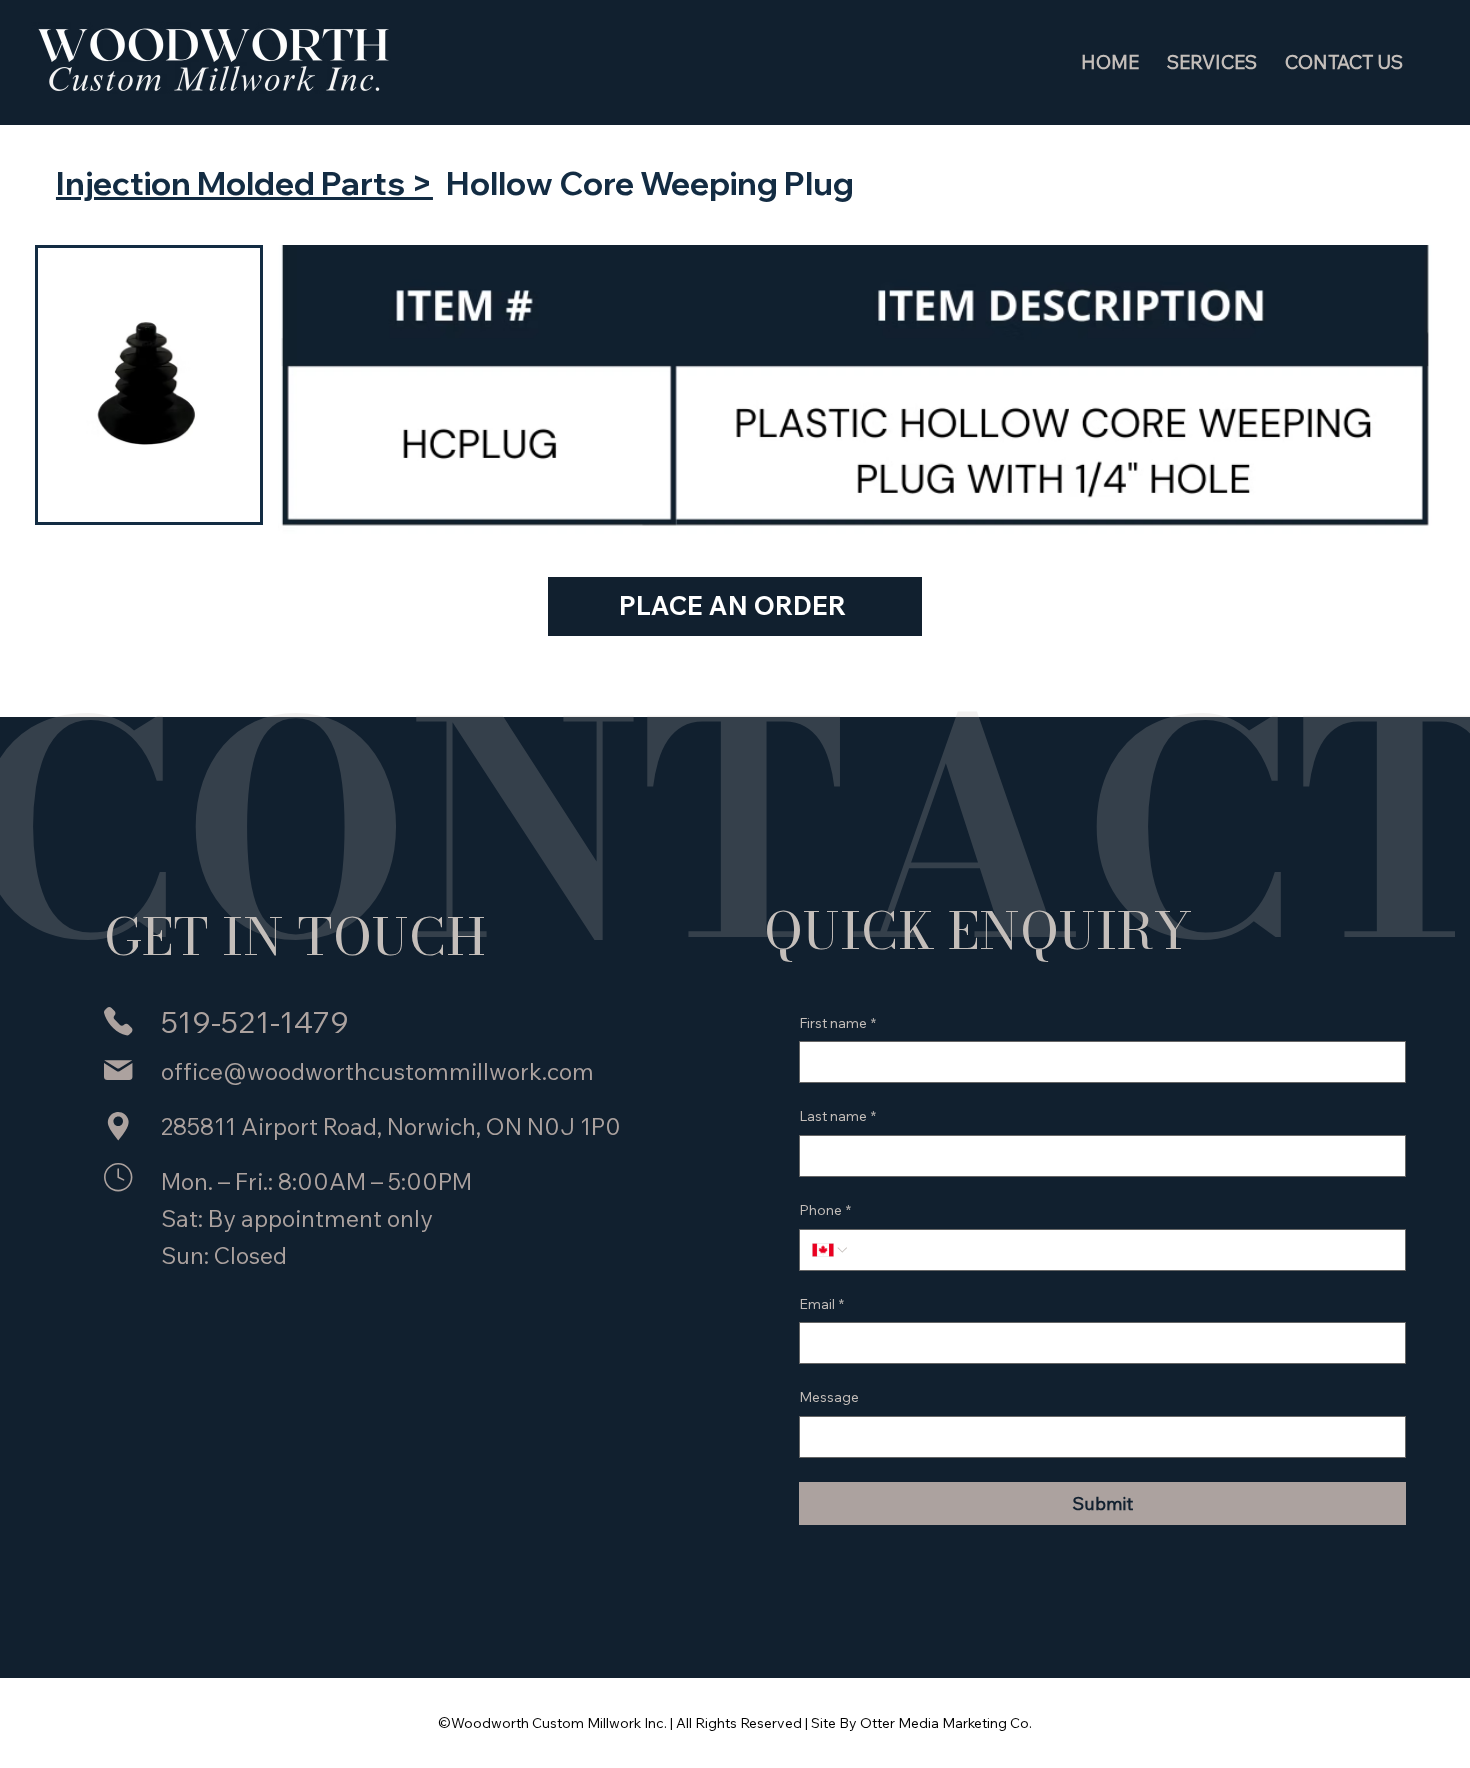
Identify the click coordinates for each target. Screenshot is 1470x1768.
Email (821, 1304)
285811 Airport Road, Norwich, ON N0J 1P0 (391, 1126)
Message (829, 1397)
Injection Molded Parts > (244, 183)
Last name (837, 1116)
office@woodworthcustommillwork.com (377, 1071)
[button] (1212, 62)
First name (837, 1023)
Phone (825, 1210)
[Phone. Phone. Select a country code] (831, 1250)
